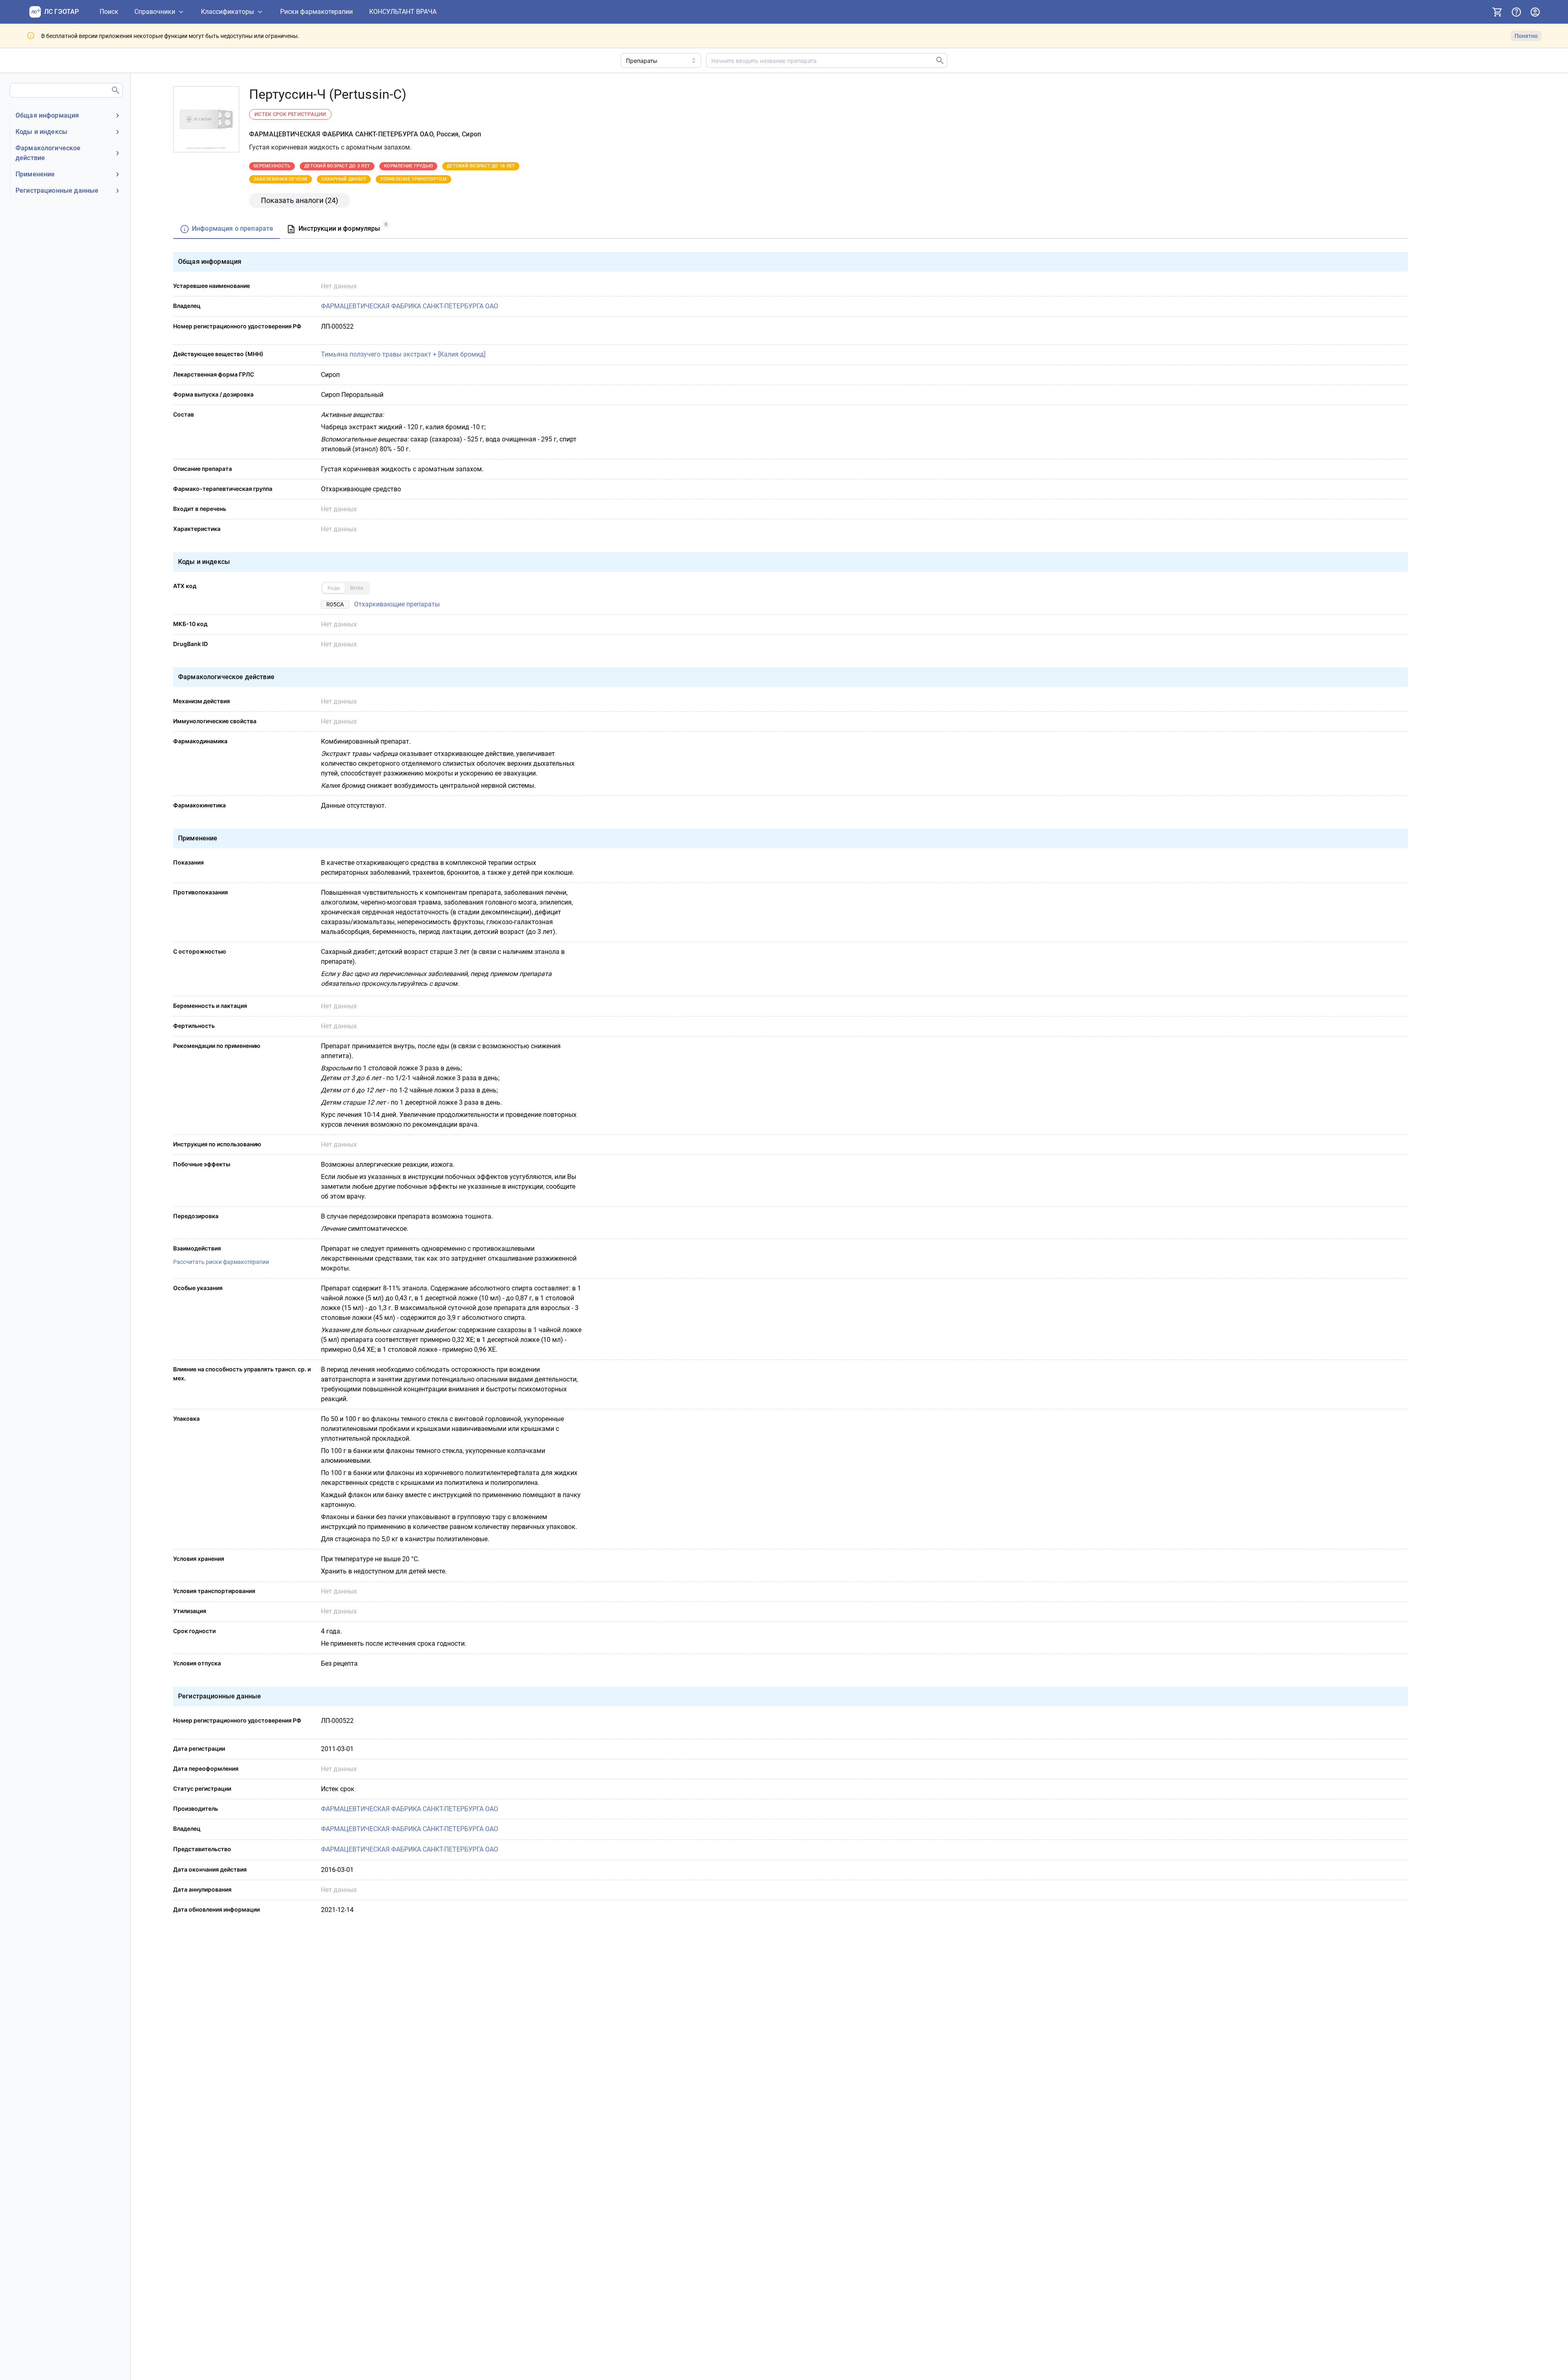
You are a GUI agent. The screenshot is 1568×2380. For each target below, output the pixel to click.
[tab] (226, 229)
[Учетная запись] (1535, 12)
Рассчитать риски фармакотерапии (221, 1262)
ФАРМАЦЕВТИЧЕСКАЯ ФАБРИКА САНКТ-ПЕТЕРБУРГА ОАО (410, 306)
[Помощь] (1516, 12)
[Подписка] (1497, 12)
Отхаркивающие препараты (397, 604)
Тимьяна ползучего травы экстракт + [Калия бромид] (403, 354)
